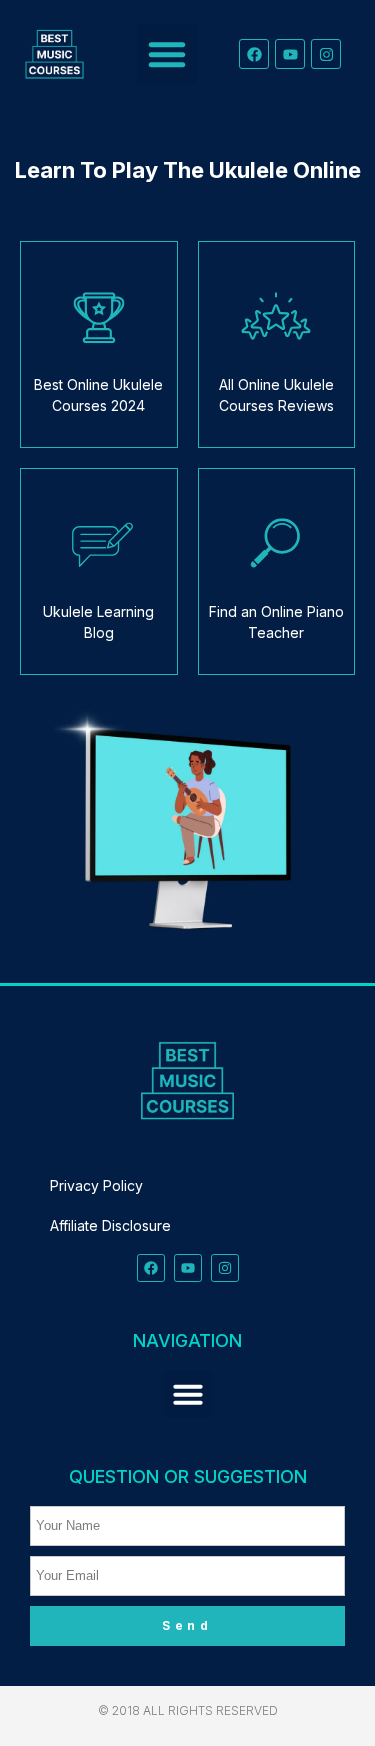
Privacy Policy (96, 1185)
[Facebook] (254, 54)
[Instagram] (326, 54)
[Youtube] (290, 54)
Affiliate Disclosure (110, 1225)
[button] (167, 54)
